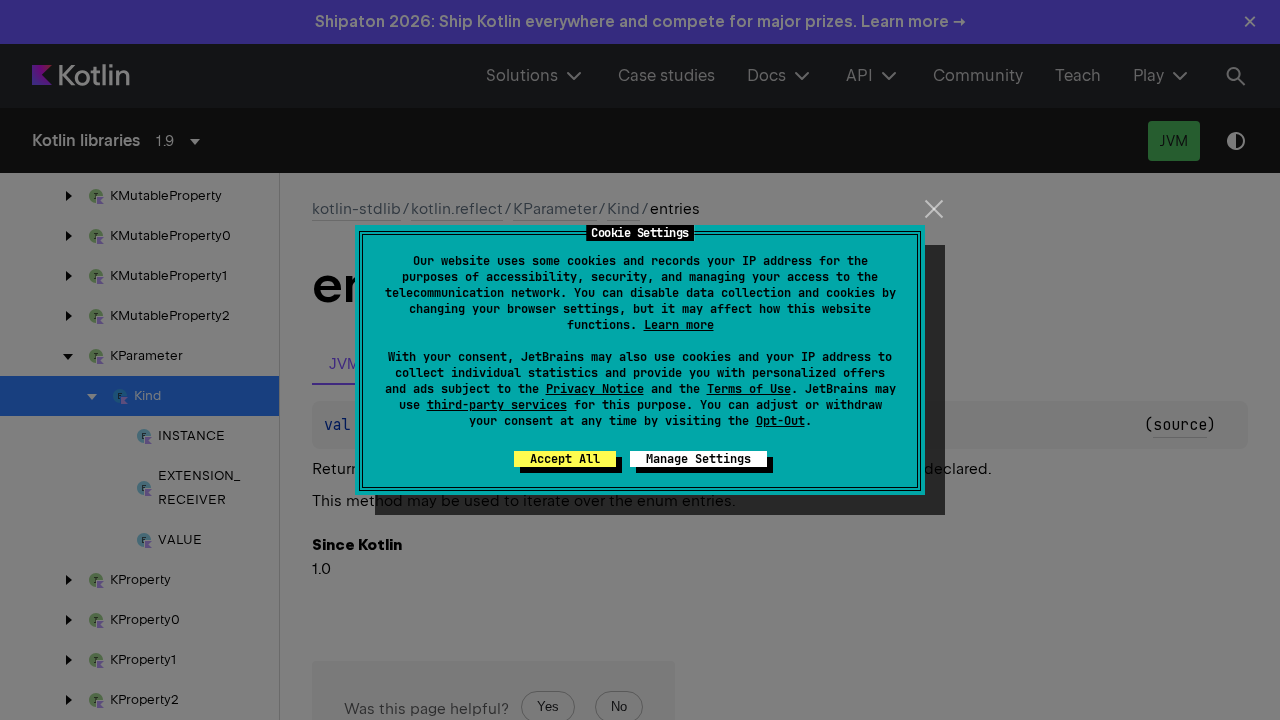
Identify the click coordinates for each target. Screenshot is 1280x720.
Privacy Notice (595, 389)
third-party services (497, 405)
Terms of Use (749, 389)
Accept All (565, 459)
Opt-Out (780, 421)
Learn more (679, 325)
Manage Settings (698, 459)
